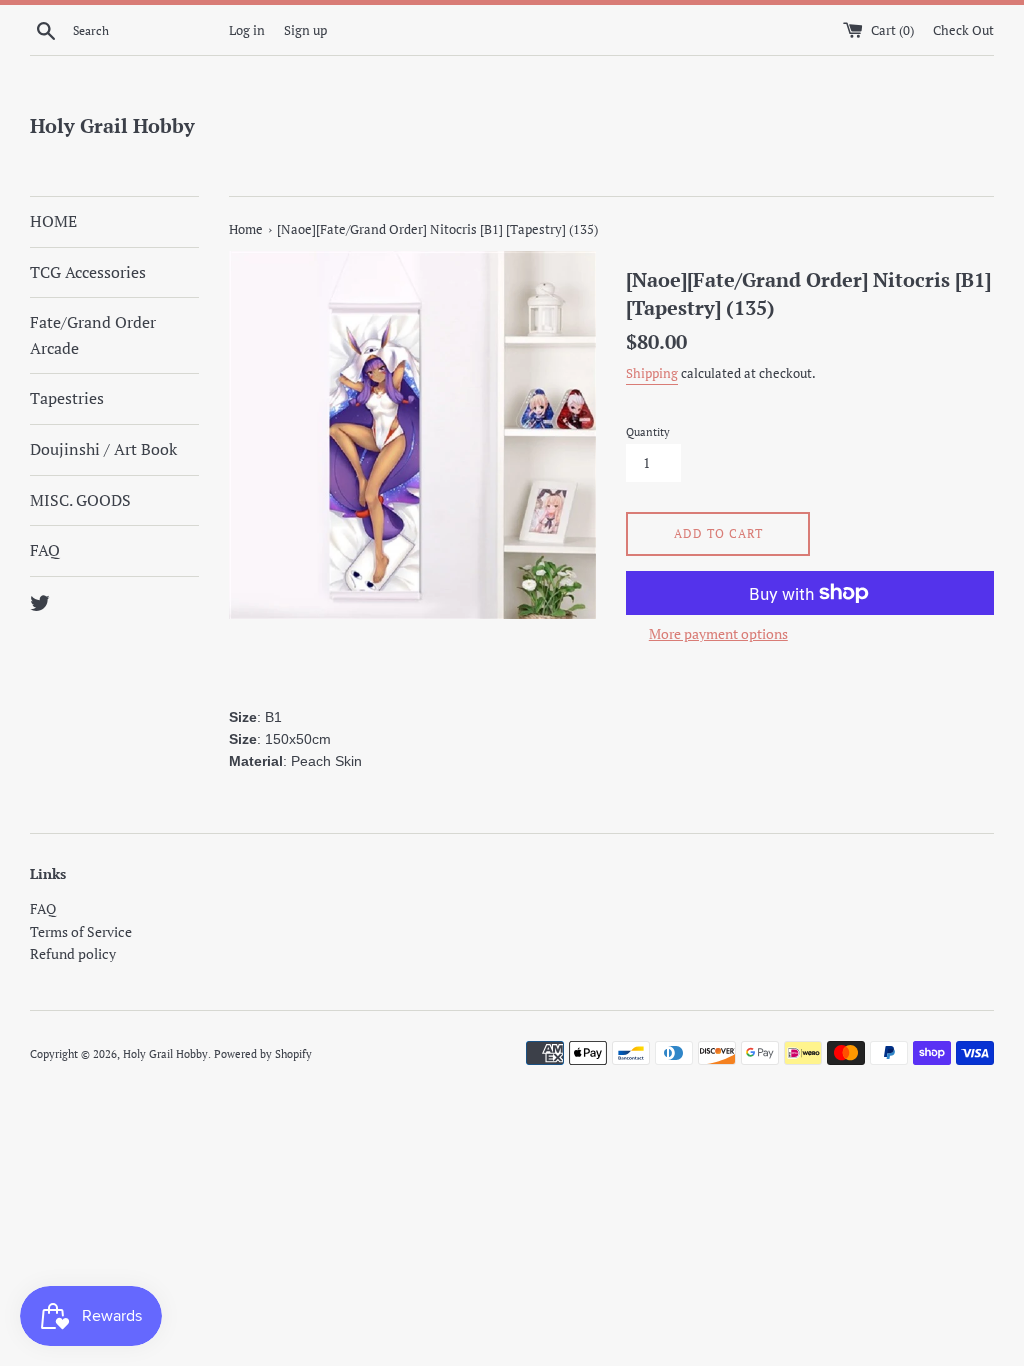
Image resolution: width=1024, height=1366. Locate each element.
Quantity (648, 431)
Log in (247, 30)
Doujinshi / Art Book (103, 449)
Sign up (305, 30)
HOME (53, 221)
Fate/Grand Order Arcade (93, 335)
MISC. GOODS (80, 500)
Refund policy (73, 953)
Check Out (963, 30)
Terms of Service (81, 931)
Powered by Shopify (263, 1053)
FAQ (45, 550)
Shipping (652, 373)
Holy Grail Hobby (112, 125)
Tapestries (67, 398)
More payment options (718, 633)
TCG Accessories (88, 272)
